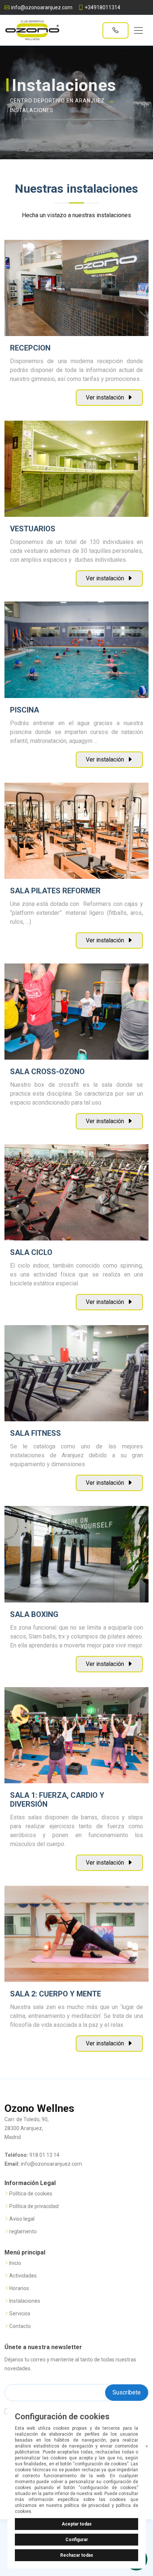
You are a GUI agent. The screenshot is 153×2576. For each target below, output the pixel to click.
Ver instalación (106, 397)
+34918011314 (102, 7)
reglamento (23, 2231)
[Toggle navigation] (139, 30)
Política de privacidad (34, 2206)
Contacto (20, 2326)
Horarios (19, 2288)
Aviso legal (22, 2219)
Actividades (23, 2276)
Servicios (20, 2313)
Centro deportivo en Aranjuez (57, 101)
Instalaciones (32, 110)
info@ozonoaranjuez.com (42, 7)
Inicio (15, 2263)
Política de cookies (31, 2194)
